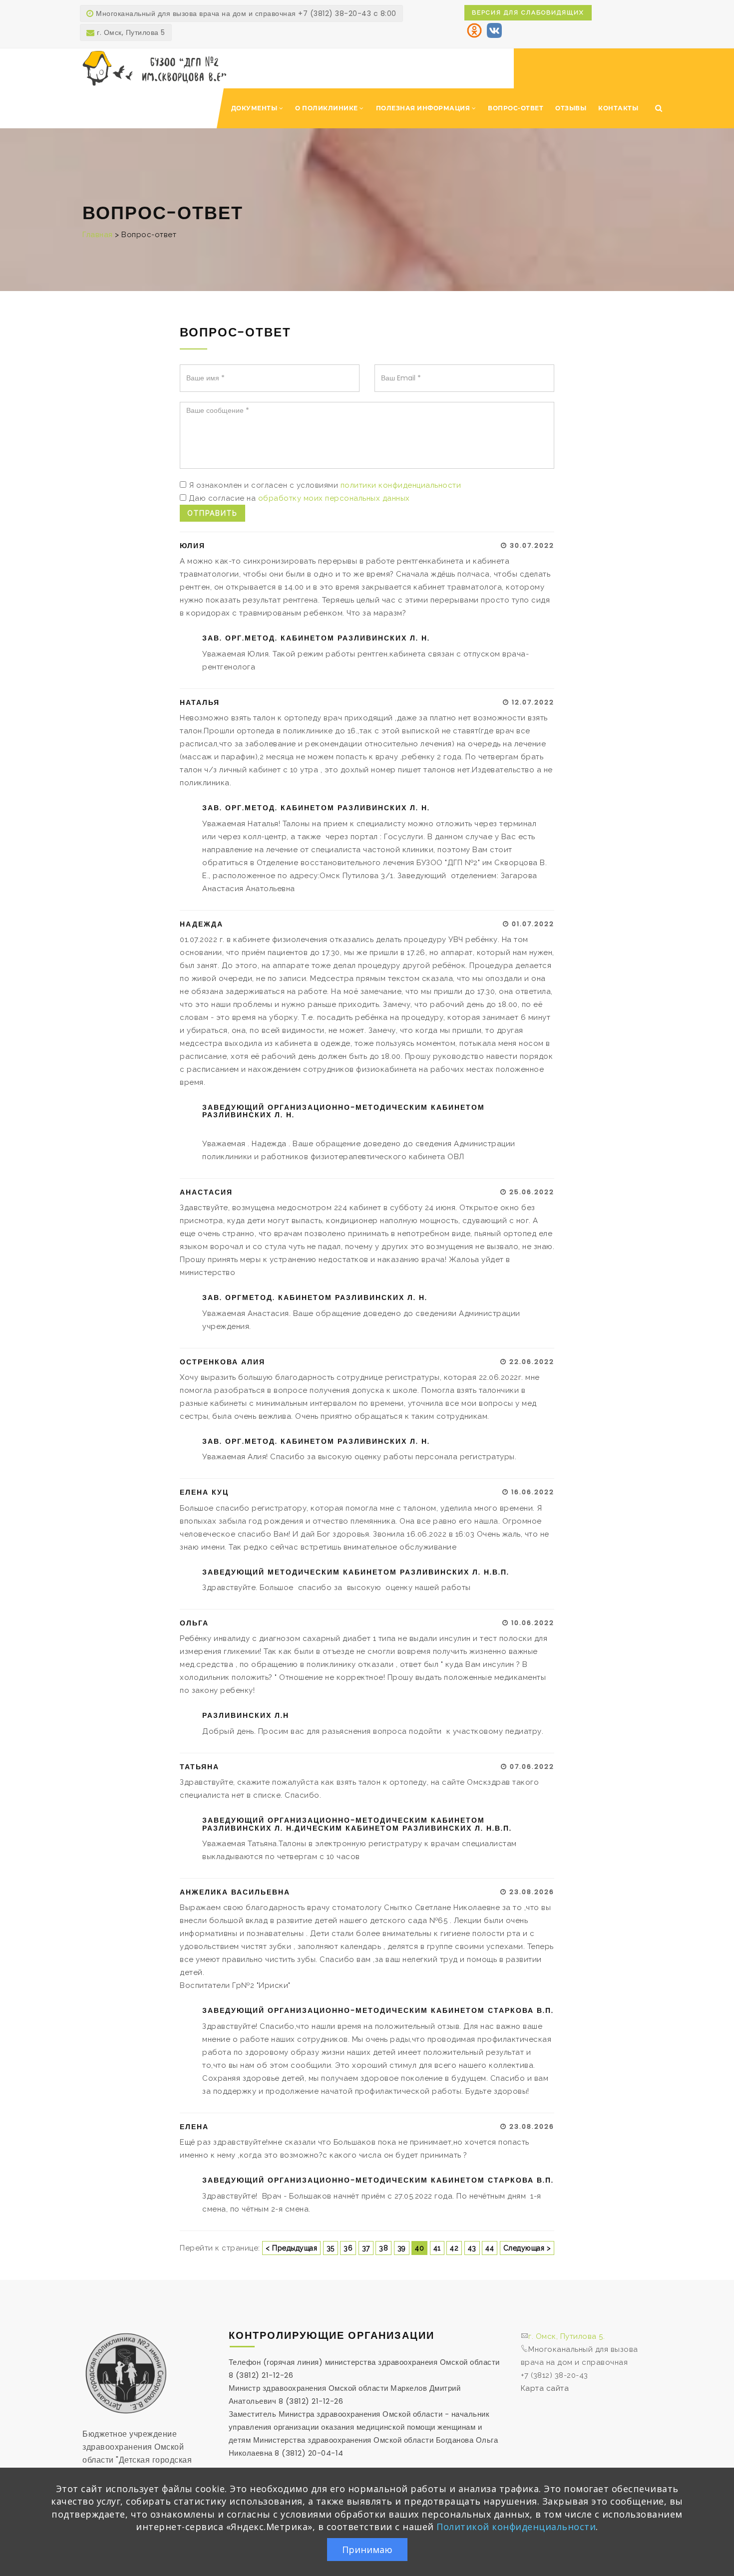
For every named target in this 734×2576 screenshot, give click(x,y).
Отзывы (571, 108)
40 (419, 2248)
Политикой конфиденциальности (516, 2527)
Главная (98, 235)
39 (402, 2248)
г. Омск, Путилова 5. (566, 2336)
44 (490, 2248)
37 (366, 2248)
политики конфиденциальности (401, 485)
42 (454, 2248)
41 (437, 2248)
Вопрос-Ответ (516, 108)
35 (331, 2248)
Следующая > (527, 2248)
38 (383, 2248)
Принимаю (367, 2550)
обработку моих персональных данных (334, 498)
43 (472, 2248)
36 (348, 2248)
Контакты (618, 108)
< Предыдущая (291, 2248)
